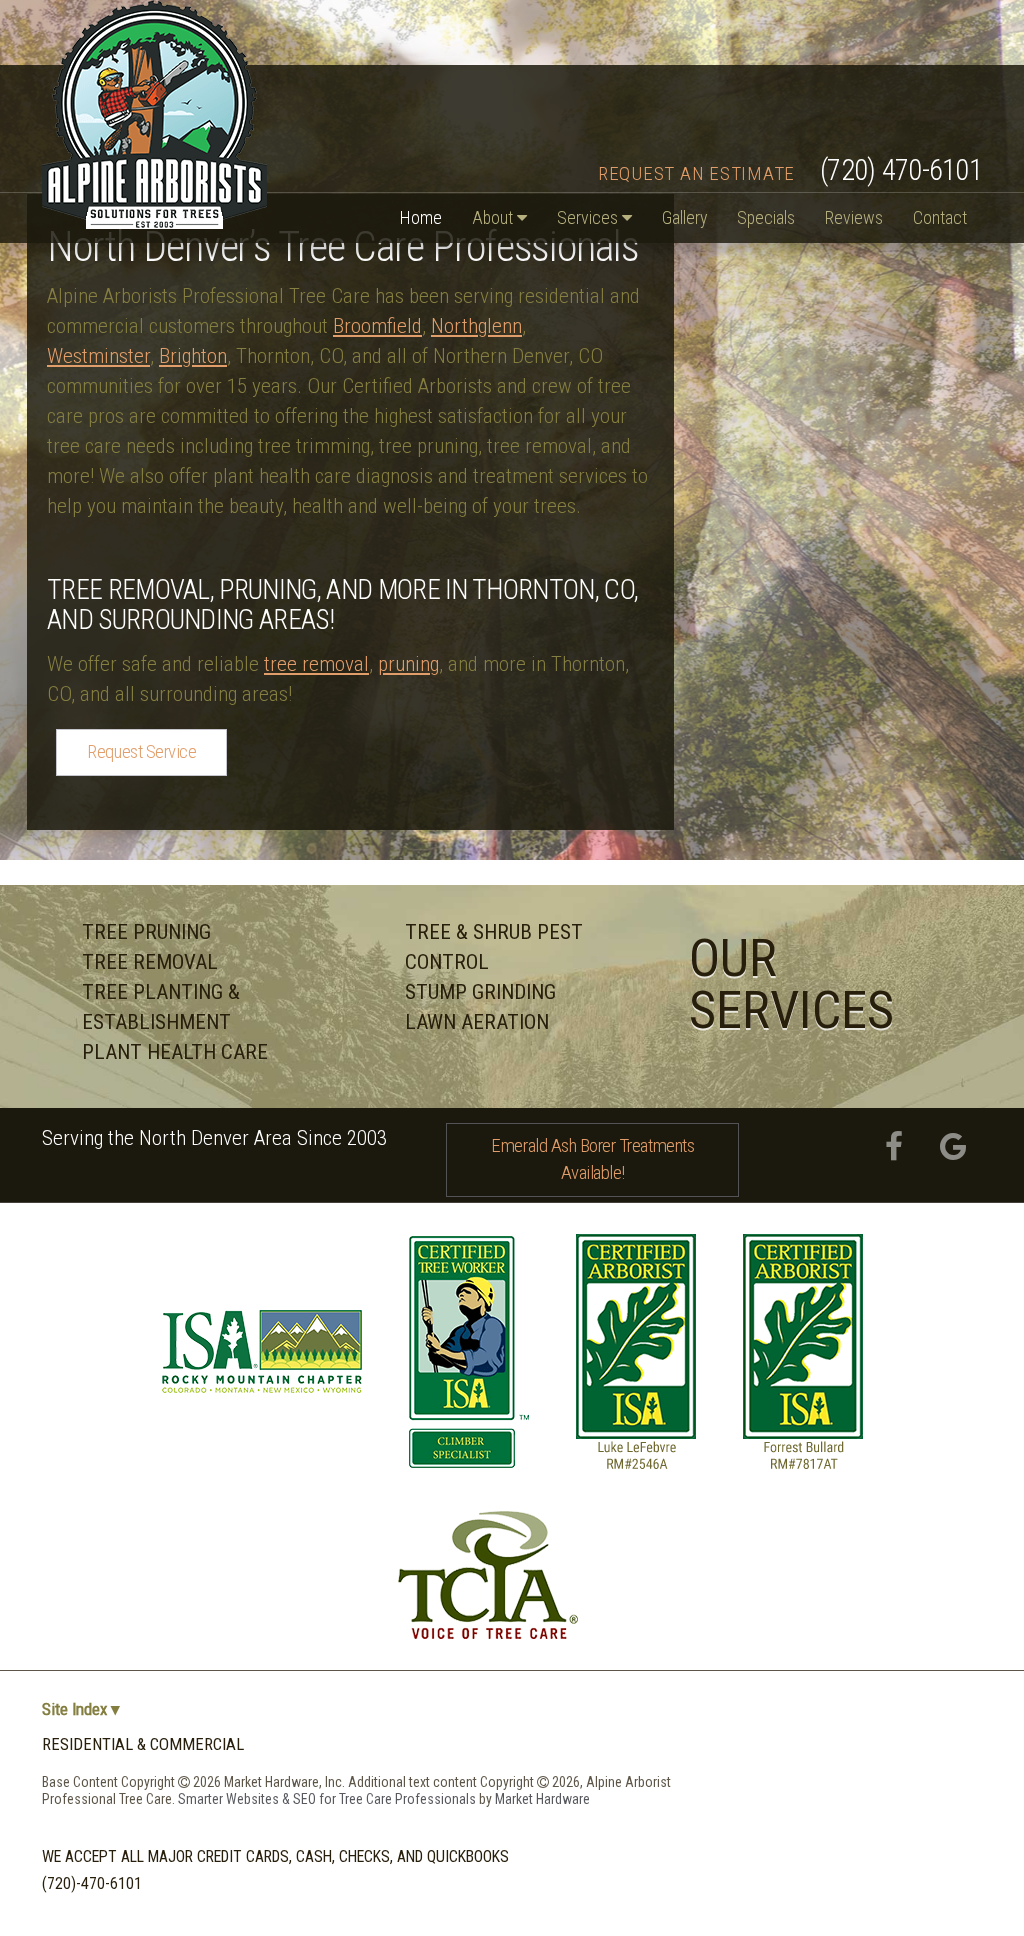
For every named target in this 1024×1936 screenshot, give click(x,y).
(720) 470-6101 (901, 170)
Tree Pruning (146, 932)
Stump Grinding (480, 992)
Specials (766, 217)
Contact (940, 217)
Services (589, 217)
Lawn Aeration (477, 1022)
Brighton (193, 356)
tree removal (316, 664)
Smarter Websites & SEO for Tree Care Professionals (328, 1799)
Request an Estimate (696, 173)
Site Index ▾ (81, 1709)
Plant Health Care (175, 1052)
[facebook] (893, 1147)
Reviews (854, 217)
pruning (408, 664)
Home (421, 217)
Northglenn (476, 326)
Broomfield (377, 326)
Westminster (98, 356)
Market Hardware (542, 1799)
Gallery (684, 217)
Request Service (141, 751)
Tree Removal (150, 962)
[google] (953, 1147)
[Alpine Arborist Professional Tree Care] (154, 114)
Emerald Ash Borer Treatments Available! (592, 1159)
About (494, 217)
